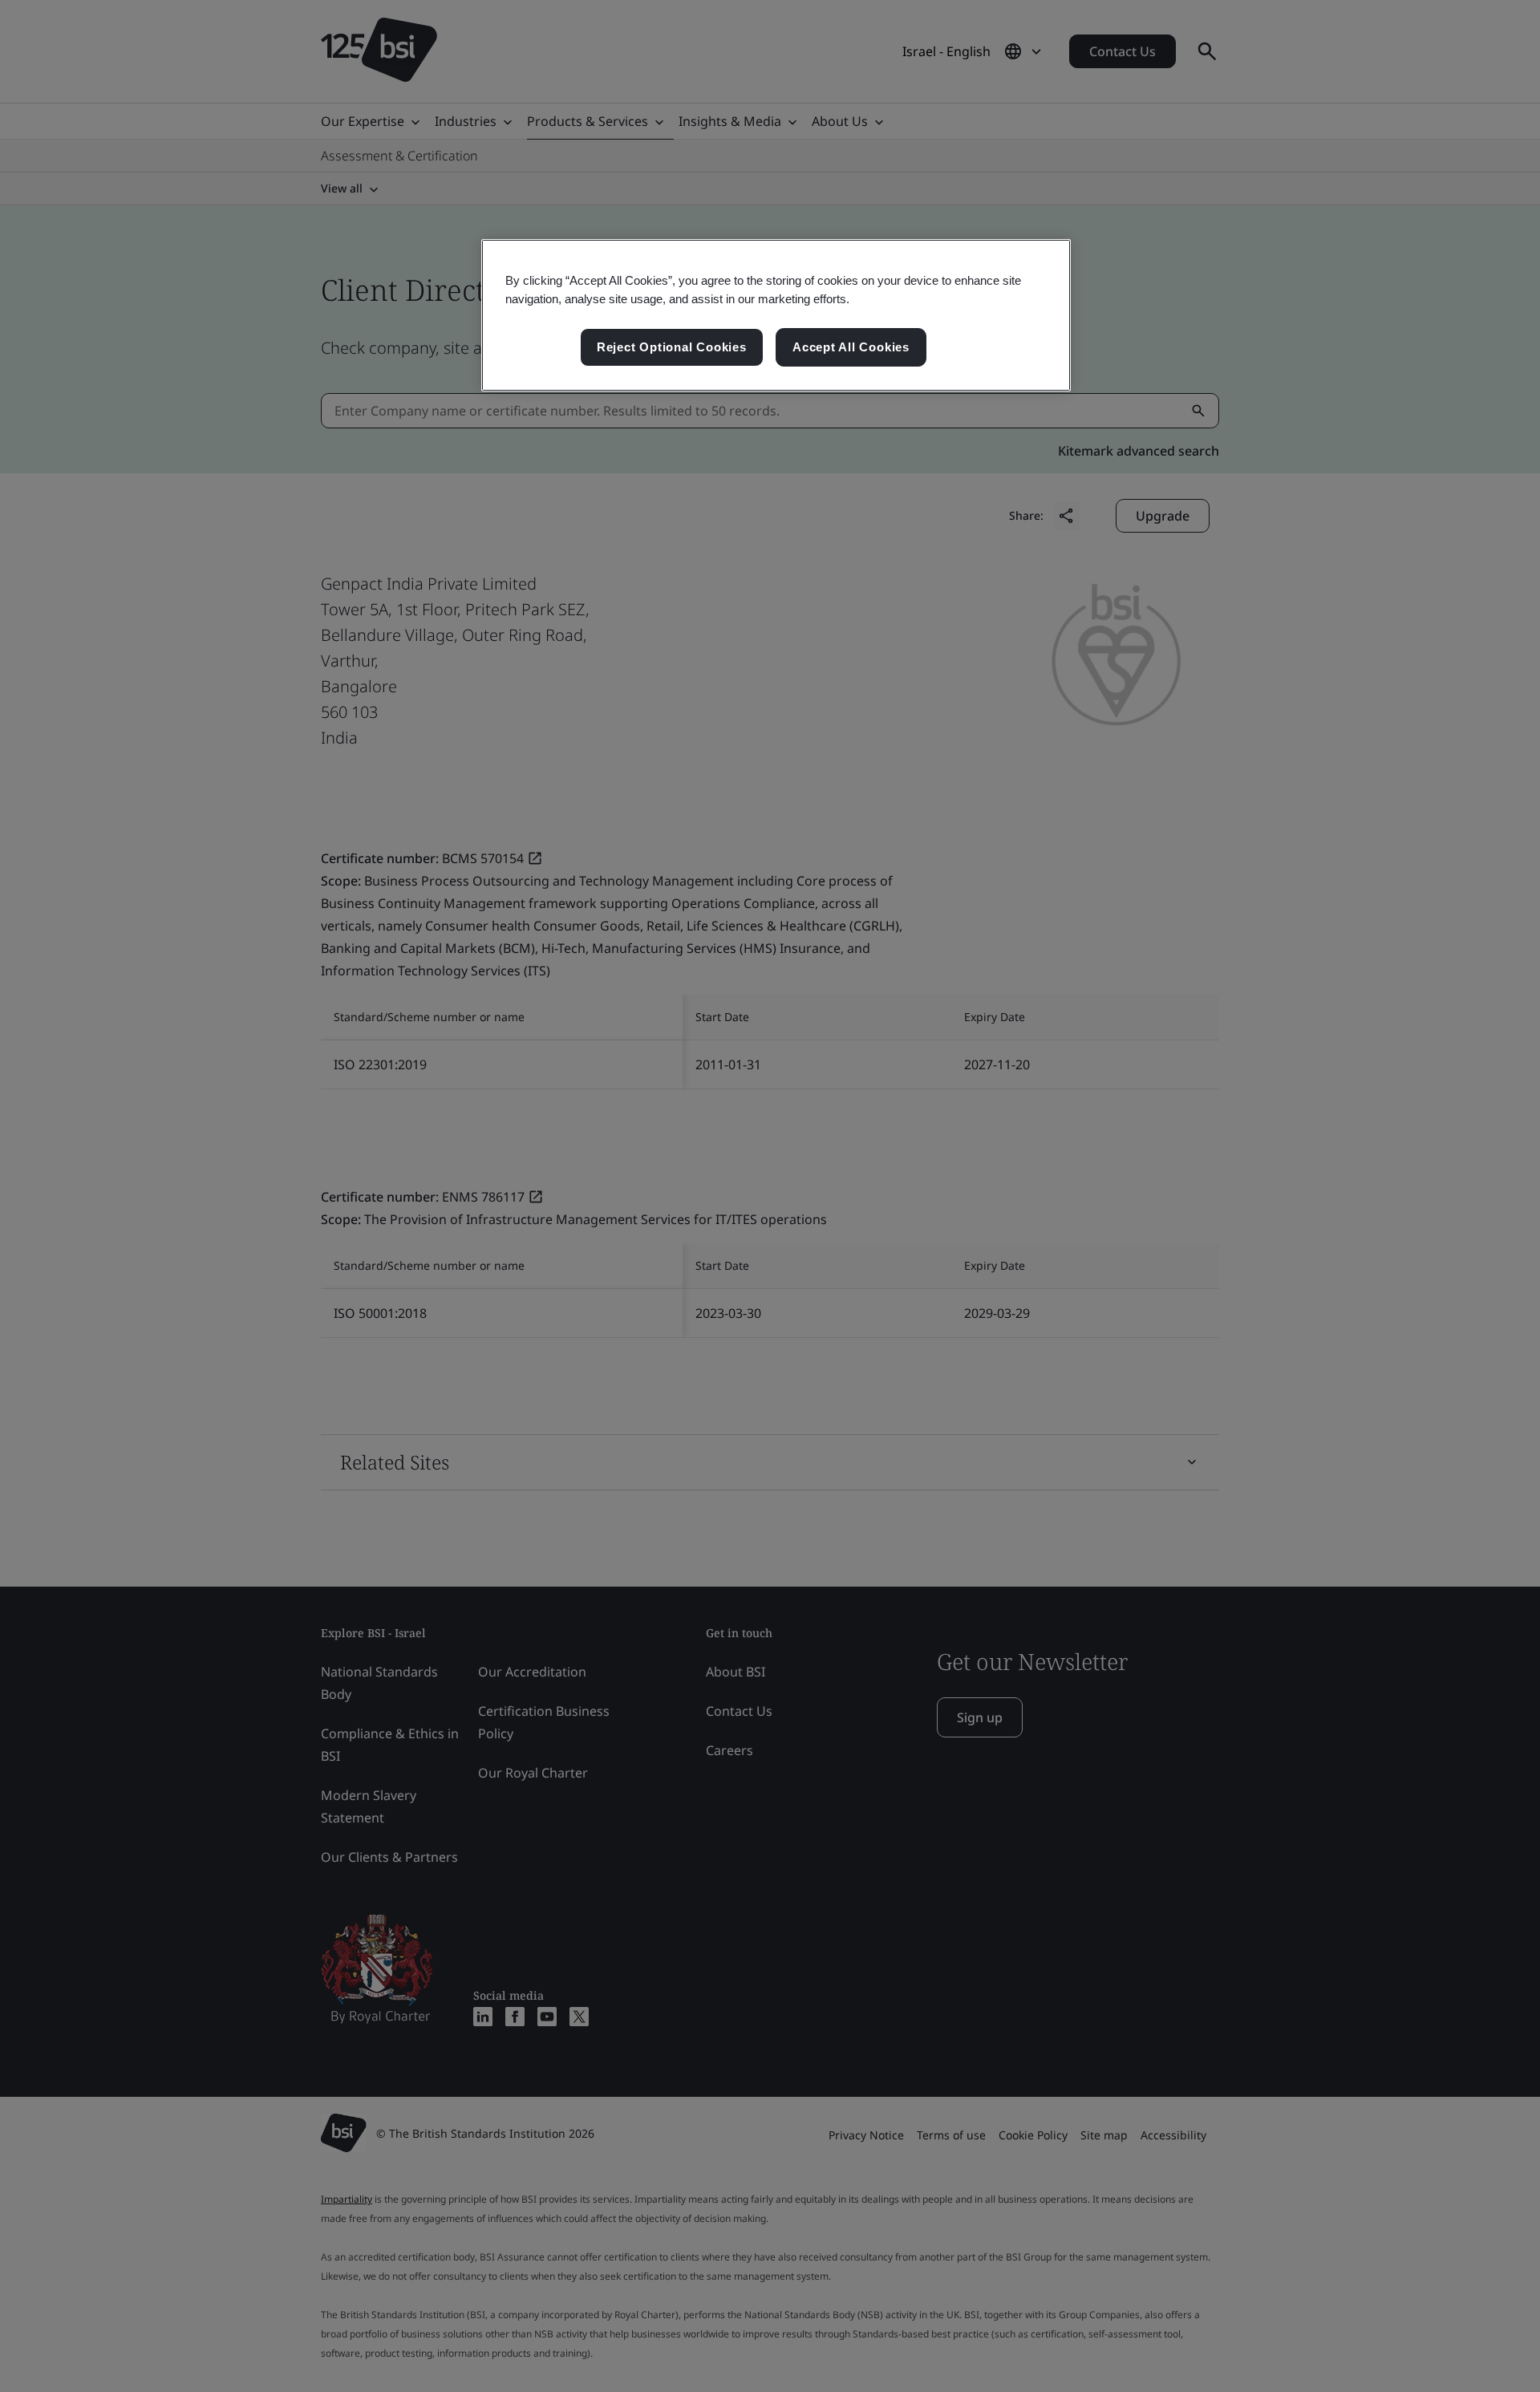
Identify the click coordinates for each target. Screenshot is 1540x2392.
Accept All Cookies (851, 347)
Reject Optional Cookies (672, 347)
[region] (776, 315)
